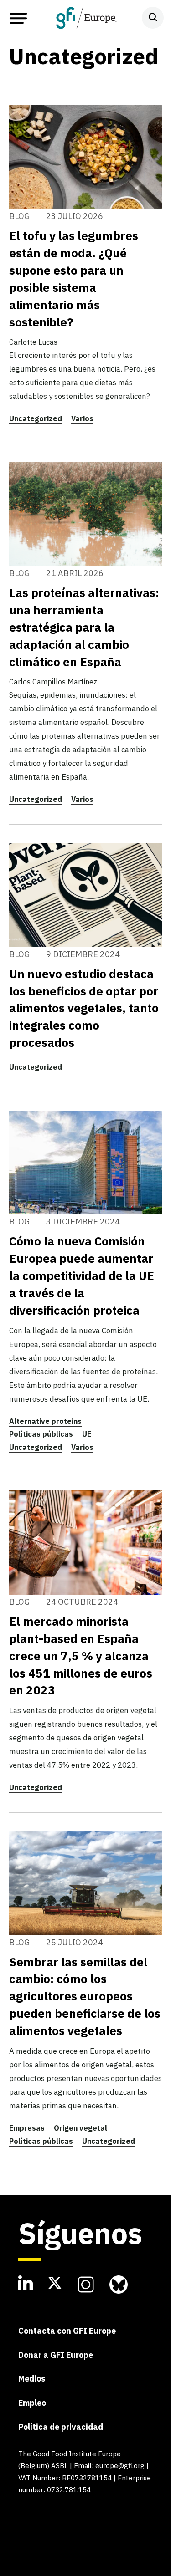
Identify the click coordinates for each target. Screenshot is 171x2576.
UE (87, 1434)
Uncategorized (36, 418)
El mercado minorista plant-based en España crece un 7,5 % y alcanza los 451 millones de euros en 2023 (81, 1656)
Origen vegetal (80, 2128)
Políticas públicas (41, 1434)
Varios (82, 418)
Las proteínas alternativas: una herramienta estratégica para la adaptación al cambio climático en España (84, 627)
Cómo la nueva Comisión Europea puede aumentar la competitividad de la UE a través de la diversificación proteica (82, 1275)
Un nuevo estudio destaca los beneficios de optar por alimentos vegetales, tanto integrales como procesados (84, 1008)
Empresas (27, 2128)
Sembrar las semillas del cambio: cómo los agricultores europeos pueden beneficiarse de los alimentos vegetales (85, 1996)
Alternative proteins (45, 1421)
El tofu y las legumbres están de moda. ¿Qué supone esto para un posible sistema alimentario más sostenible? (74, 279)
